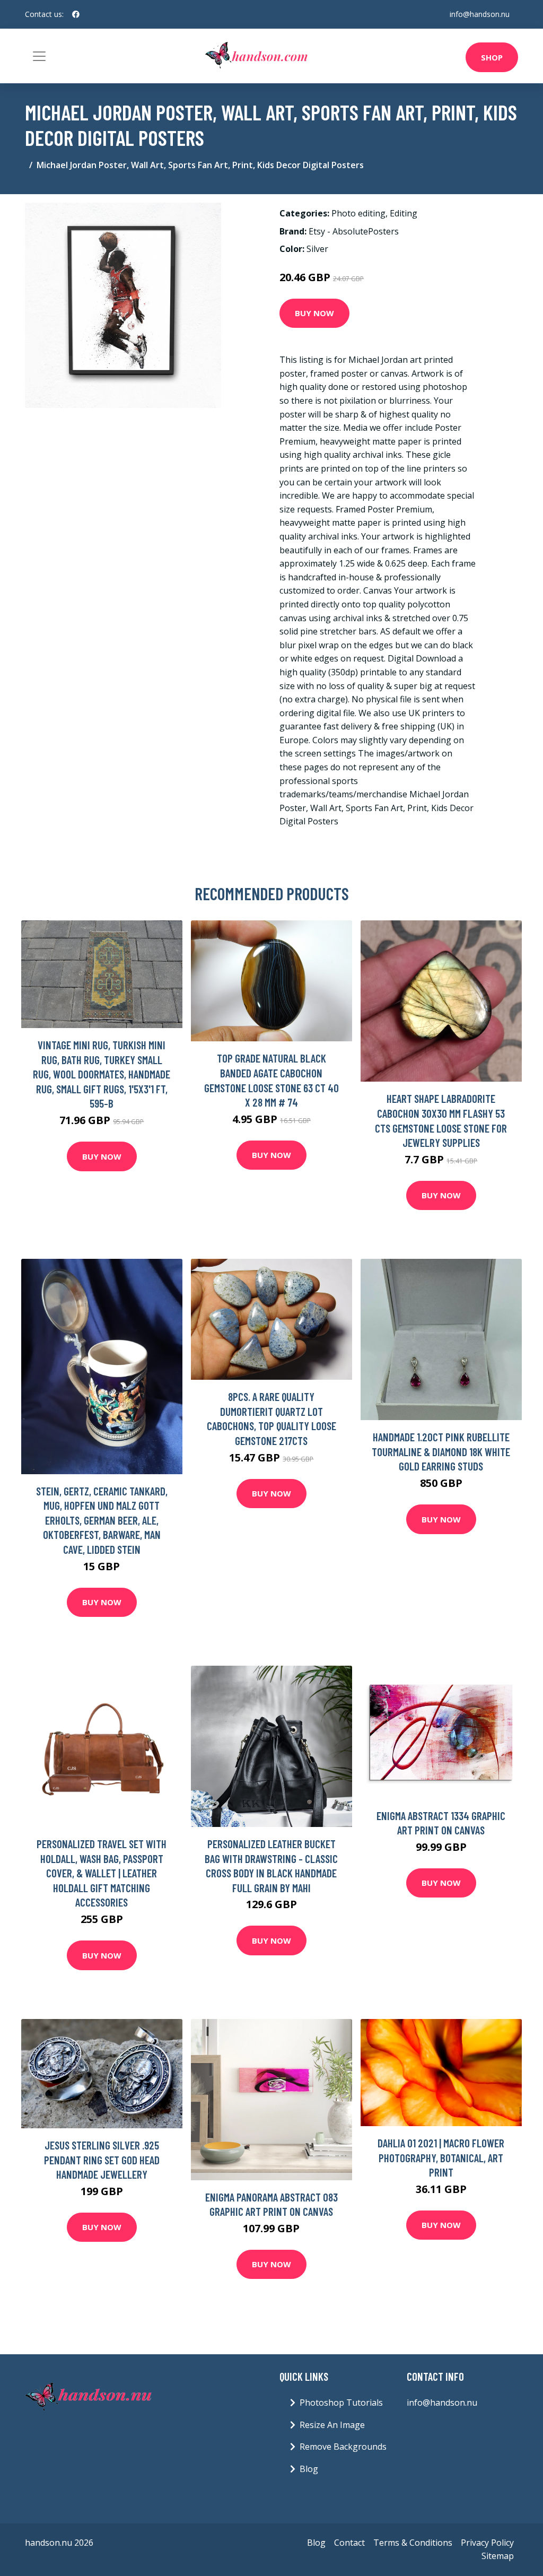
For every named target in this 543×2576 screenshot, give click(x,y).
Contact (349, 2543)
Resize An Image (332, 2425)
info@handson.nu (480, 14)
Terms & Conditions (413, 2543)
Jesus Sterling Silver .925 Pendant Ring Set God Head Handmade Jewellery (102, 2160)
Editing (404, 213)
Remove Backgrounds (343, 2447)
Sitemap (498, 2556)
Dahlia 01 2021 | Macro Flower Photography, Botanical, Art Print (441, 2157)
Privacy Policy (487, 2543)
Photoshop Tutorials (341, 2403)
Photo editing (358, 213)
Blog (309, 2469)
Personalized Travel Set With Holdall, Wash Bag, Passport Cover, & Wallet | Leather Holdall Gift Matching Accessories (102, 1873)
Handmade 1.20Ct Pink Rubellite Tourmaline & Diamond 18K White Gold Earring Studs (441, 1451)
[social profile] (76, 14)
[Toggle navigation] (39, 56)
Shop (492, 57)
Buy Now (314, 313)
